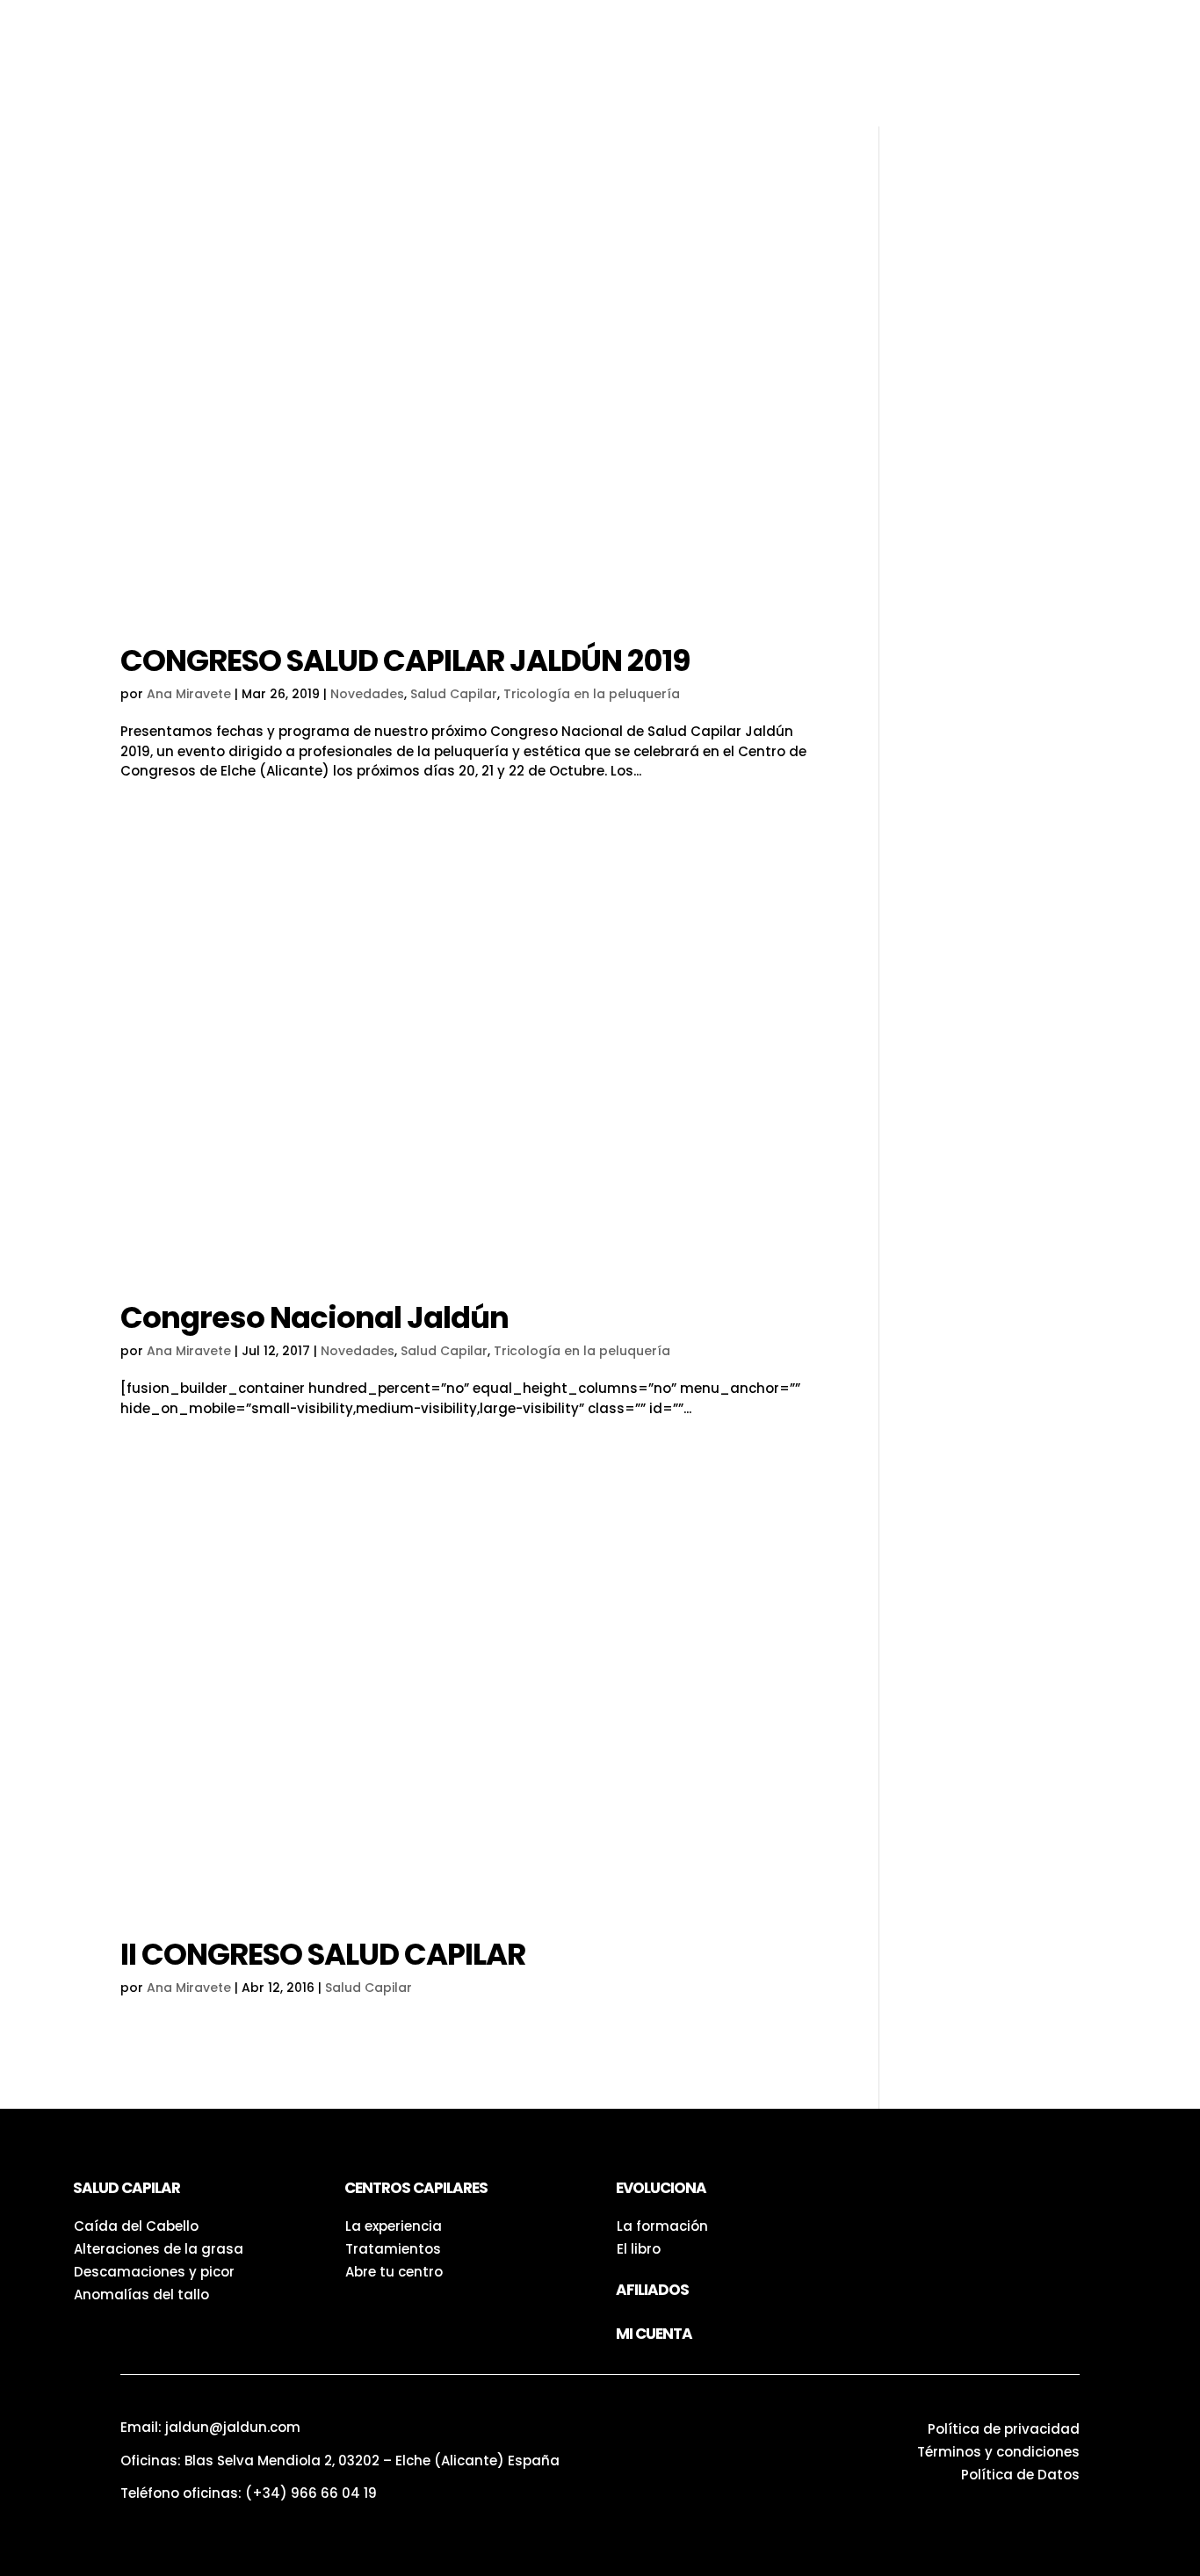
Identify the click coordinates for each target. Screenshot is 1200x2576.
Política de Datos (1020, 2475)
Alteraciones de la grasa (159, 2249)
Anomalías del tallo (141, 2295)
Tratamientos (393, 2249)
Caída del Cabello (136, 2226)
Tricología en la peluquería (592, 694)
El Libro (366, 67)
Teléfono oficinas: (249, 2493)
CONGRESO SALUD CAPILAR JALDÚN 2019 (405, 660)
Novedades (367, 694)
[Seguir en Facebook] (936, 2195)
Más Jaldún (602, 67)
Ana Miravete (189, 694)
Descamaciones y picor (154, 2272)
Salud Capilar (498, 27)
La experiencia (394, 2226)
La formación (662, 2226)
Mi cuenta (382, 108)
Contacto (719, 67)
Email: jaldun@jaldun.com (210, 2427)
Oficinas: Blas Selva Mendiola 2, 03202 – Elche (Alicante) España (340, 2461)
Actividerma (476, 67)
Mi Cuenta (654, 2334)
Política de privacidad (1004, 2429)
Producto (375, 27)
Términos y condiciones (998, 2452)
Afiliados (652, 2290)
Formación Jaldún (1072, 64)
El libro (639, 2249)
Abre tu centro (394, 2272)
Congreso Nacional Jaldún (314, 1317)
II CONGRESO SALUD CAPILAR (323, 1954)
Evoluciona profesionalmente (911, 64)
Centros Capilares (653, 27)
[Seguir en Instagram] (901, 2195)
